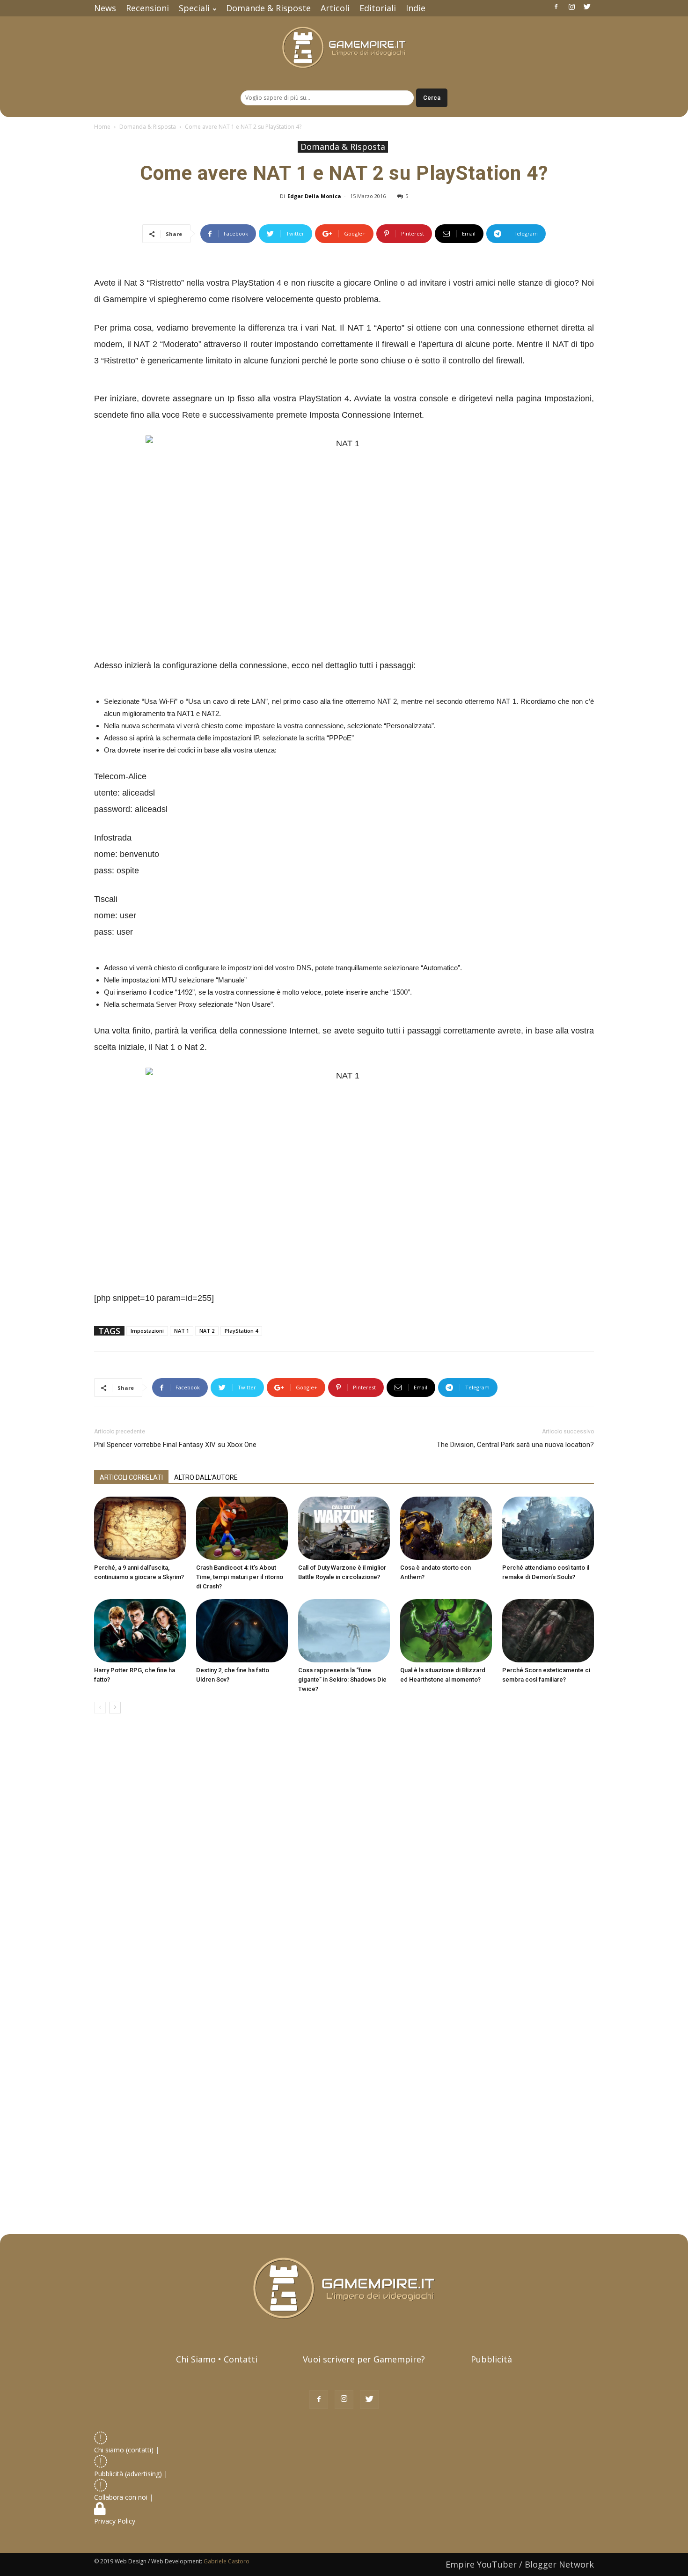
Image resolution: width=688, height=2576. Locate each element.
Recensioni (147, 8)
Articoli (335, 8)
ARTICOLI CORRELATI (131, 1477)
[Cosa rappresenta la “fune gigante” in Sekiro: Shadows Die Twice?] (344, 1631)
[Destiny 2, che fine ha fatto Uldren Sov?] (242, 1631)
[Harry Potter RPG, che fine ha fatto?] (140, 1631)
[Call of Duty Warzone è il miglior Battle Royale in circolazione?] (344, 1528)
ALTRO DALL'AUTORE (206, 1477)
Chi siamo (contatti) (124, 2450)
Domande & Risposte (268, 8)
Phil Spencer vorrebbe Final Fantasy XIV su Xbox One (175, 1445)
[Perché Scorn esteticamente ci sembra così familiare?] (548, 1631)
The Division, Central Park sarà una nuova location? (515, 1445)
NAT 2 (207, 1331)
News (105, 8)
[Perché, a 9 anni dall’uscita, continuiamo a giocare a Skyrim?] (140, 1528)
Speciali (194, 8)
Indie (416, 8)
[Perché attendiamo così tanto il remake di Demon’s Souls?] (548, 1528)
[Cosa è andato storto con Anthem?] (446, 1528)
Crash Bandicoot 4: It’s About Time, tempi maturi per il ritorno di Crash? (240, 1577)
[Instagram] (571, 7)
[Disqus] (344, 1853)
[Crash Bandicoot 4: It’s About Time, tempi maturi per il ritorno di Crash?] (242, 1528)
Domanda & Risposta (148, 127)
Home (102, 127)
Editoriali (378, 8)
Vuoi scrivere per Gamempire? (364, 2359)
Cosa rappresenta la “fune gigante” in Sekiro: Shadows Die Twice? (342, 1679)
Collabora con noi (122, 2497)
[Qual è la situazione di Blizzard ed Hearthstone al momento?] (446, 1631)
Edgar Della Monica (314, 196)
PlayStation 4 (241, 1331)
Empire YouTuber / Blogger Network (520, 2564)
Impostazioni (147, 1331)
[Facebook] (556, 7)
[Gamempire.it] (344, 48)
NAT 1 (182, 1331)
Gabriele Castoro (227, 2561)
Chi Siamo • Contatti (217, 2359)
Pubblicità (491, 2359)
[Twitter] (587, 7)
